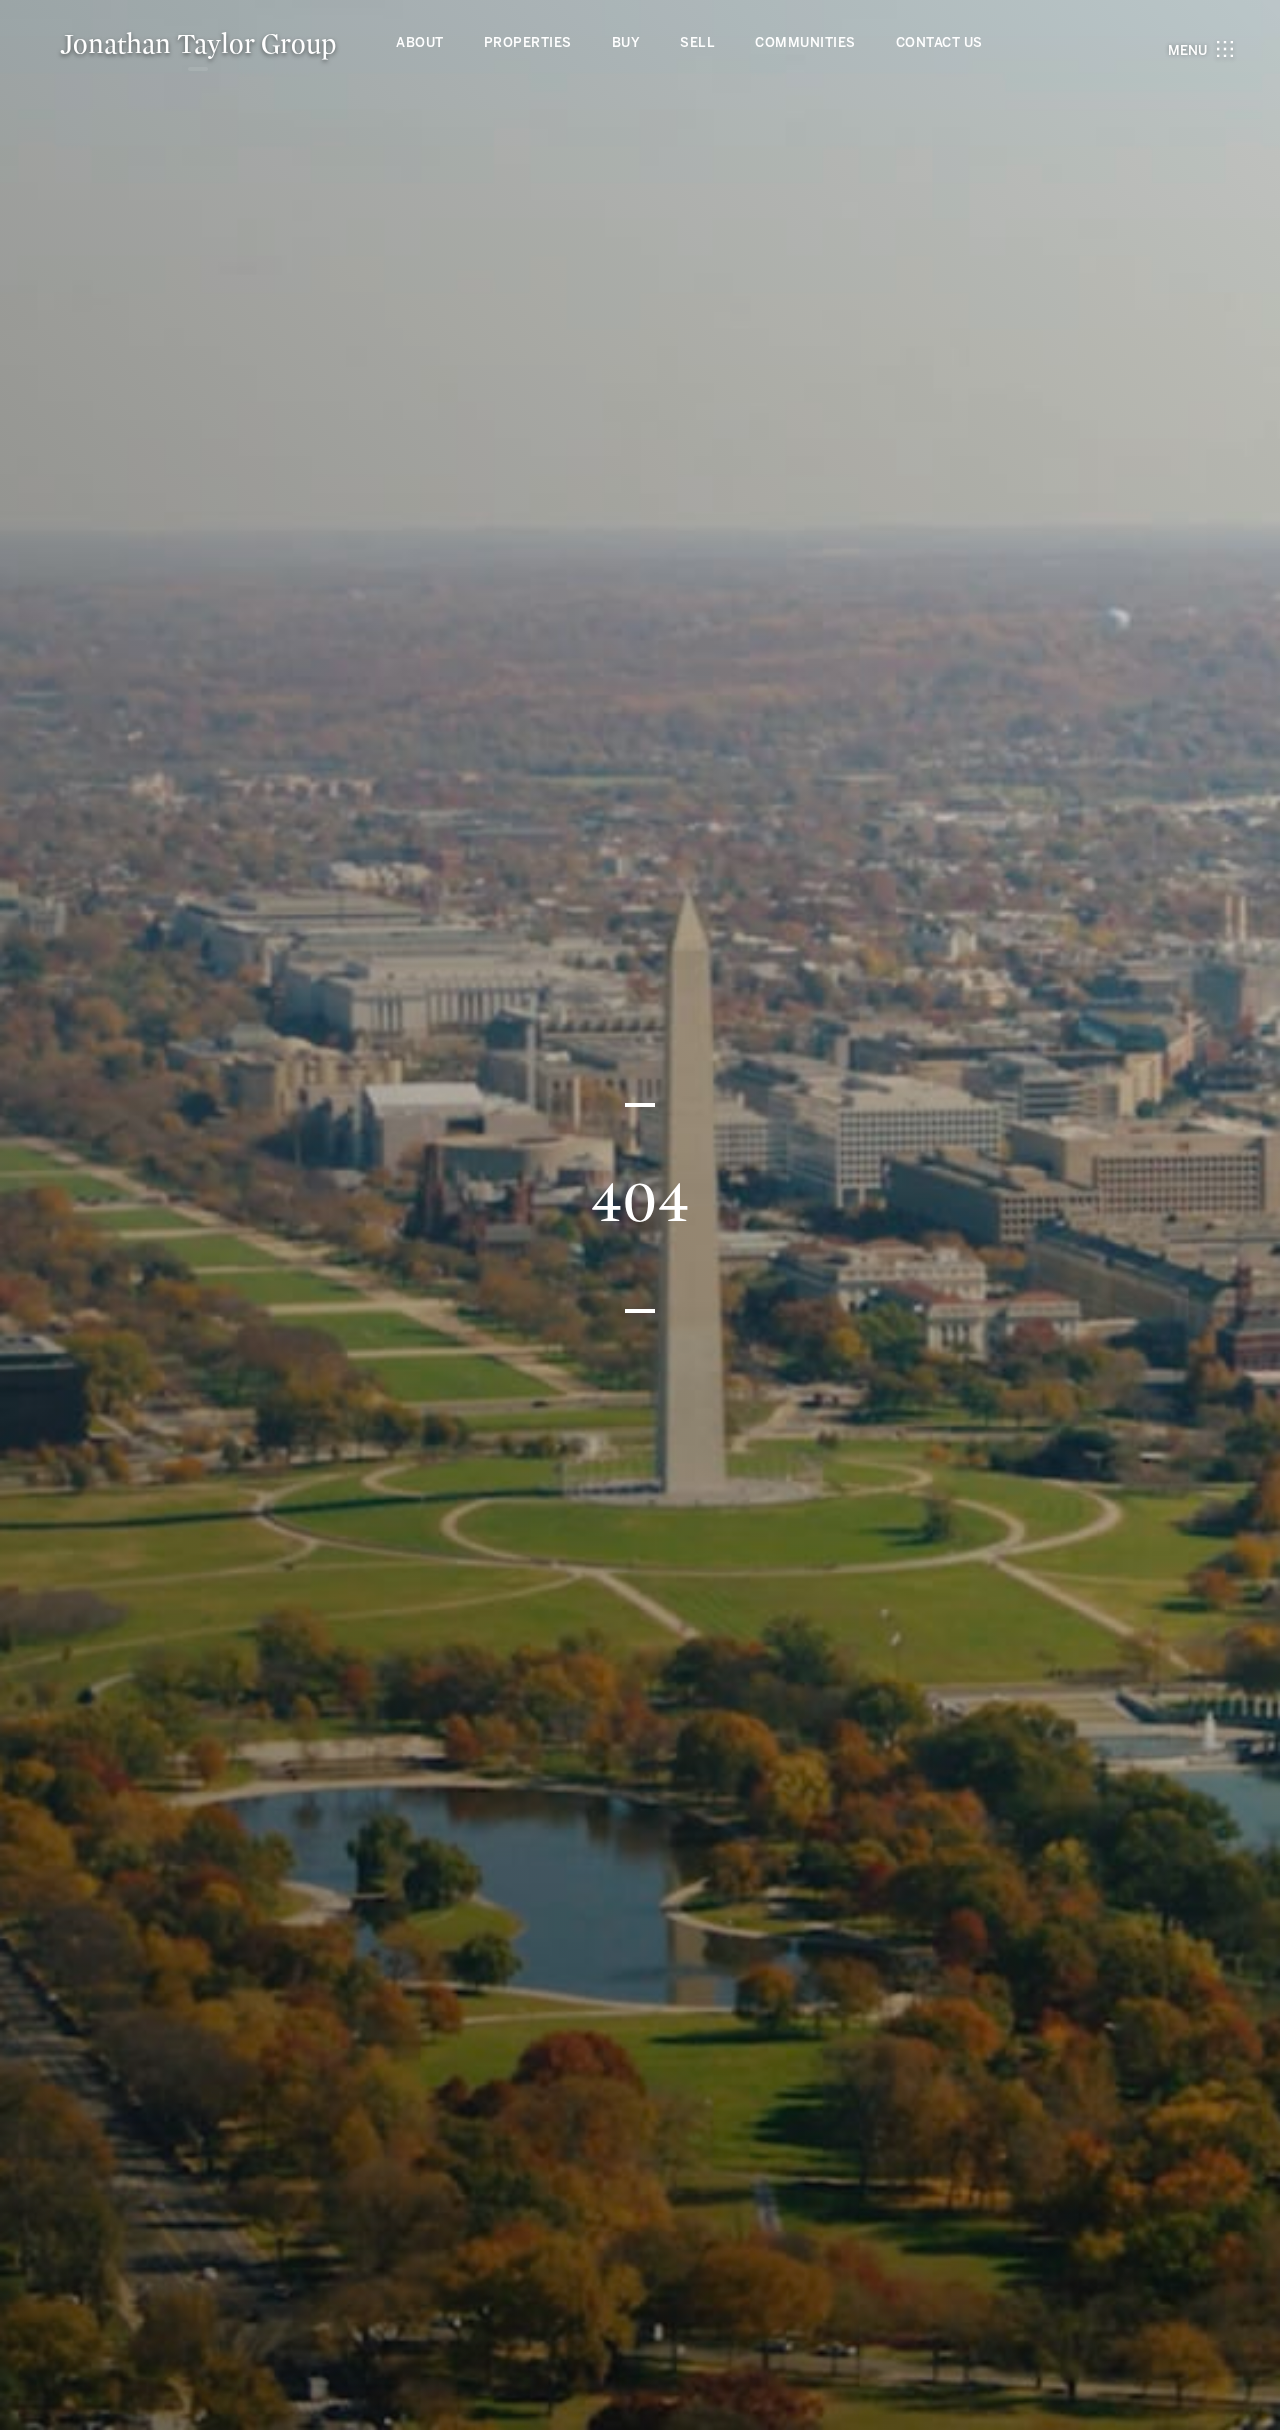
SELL (697, 43)
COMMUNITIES (805, 43)
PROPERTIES (528, 43)
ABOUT (420, 43)
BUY (626, 43)
